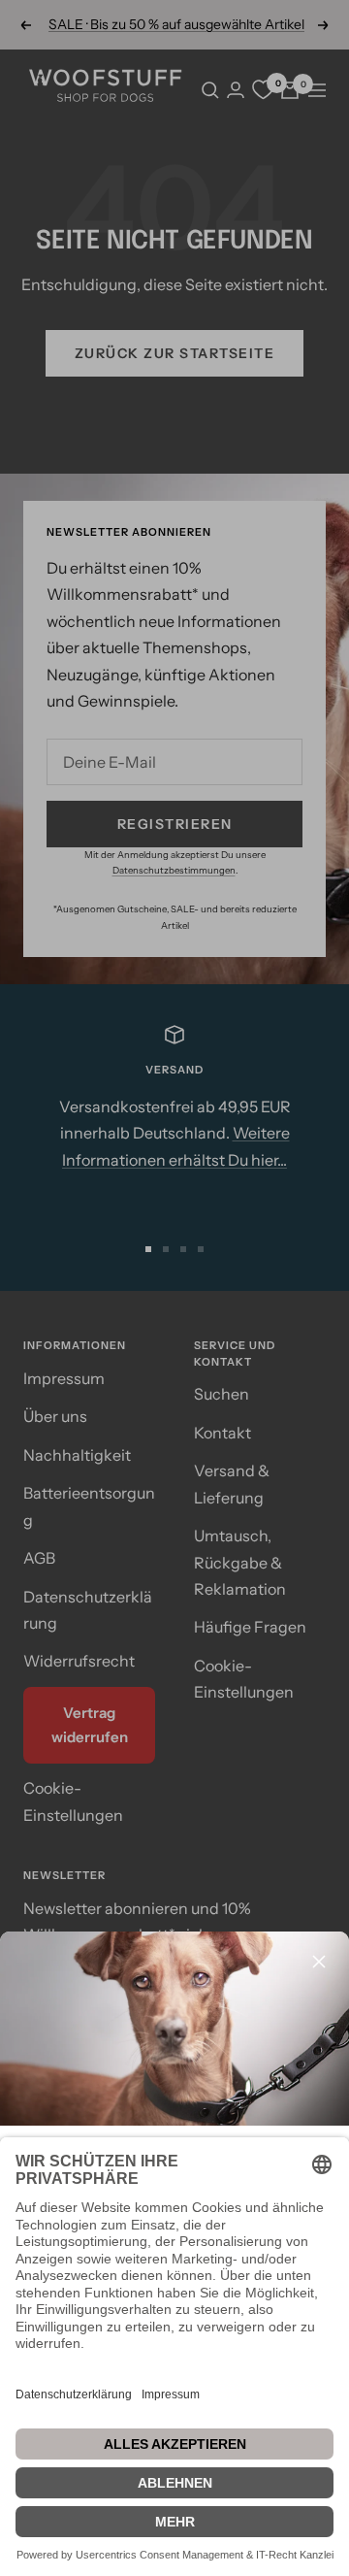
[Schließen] (319, 1962)
